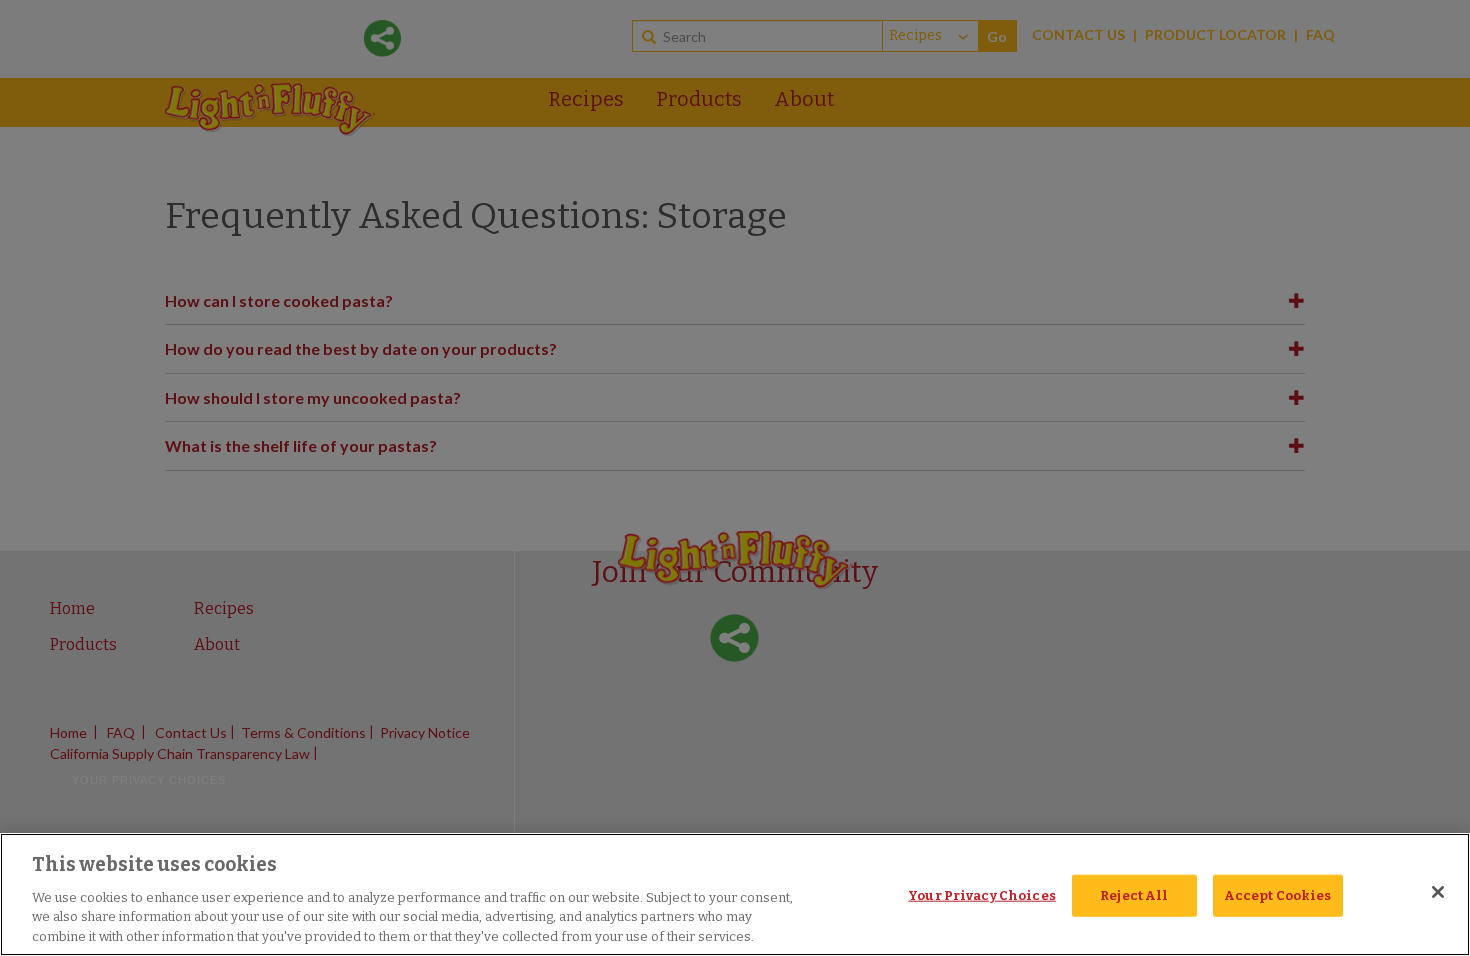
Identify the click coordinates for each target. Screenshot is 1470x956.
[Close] (1438, 892)
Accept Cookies (1278, 895)
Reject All (1134, 895)
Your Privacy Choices (982, 895)
